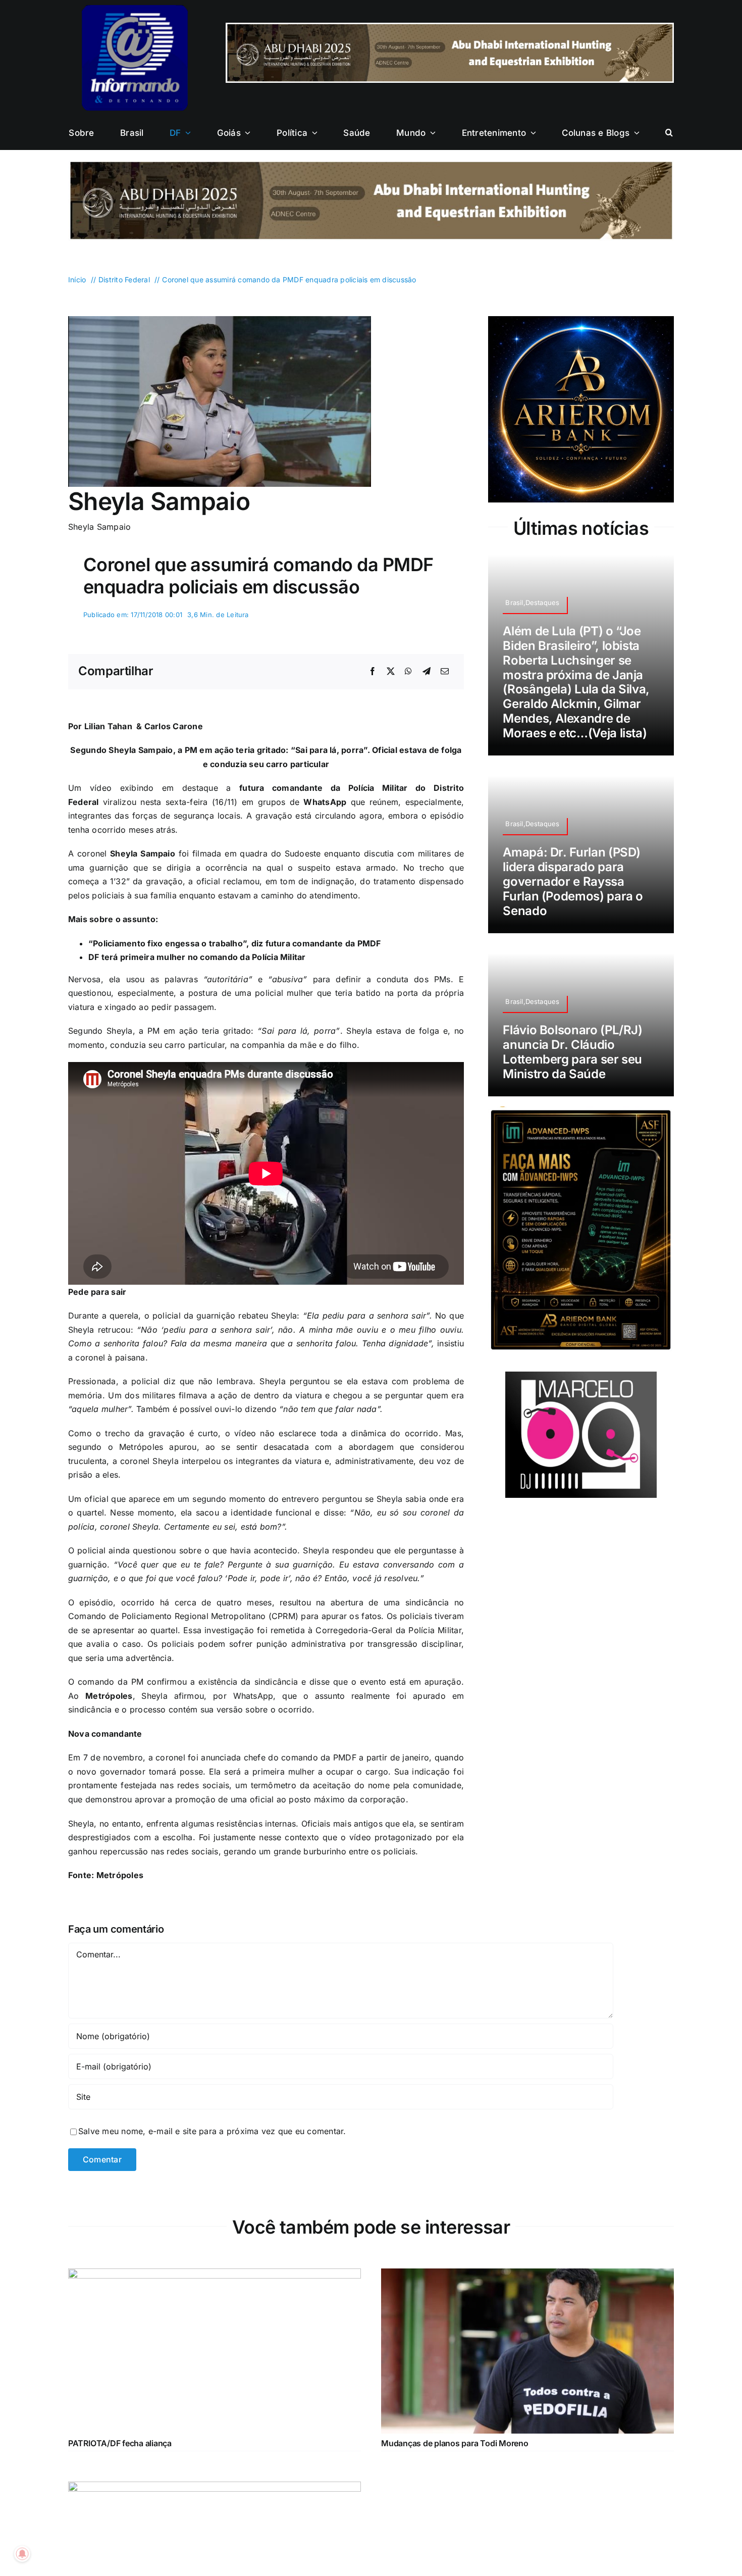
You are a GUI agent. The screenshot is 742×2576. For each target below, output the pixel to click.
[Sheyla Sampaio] (220, 320)
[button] (669, 133)
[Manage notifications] (22, 2554)
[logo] (135, 9)
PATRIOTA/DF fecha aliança (120, 2443)
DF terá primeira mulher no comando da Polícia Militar (197, 957)
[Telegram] (427, 672)
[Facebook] (373, 672)
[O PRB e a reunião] (215, 2488)
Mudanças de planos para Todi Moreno (455, 2443)
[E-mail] (445, 672)
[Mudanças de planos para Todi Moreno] (527, 2275)
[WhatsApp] (408, 672)
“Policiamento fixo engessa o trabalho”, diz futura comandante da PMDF (235, 943)
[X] (391, 672)
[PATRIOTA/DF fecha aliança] (215, 2275)
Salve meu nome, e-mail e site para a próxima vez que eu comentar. (212, 2131)
